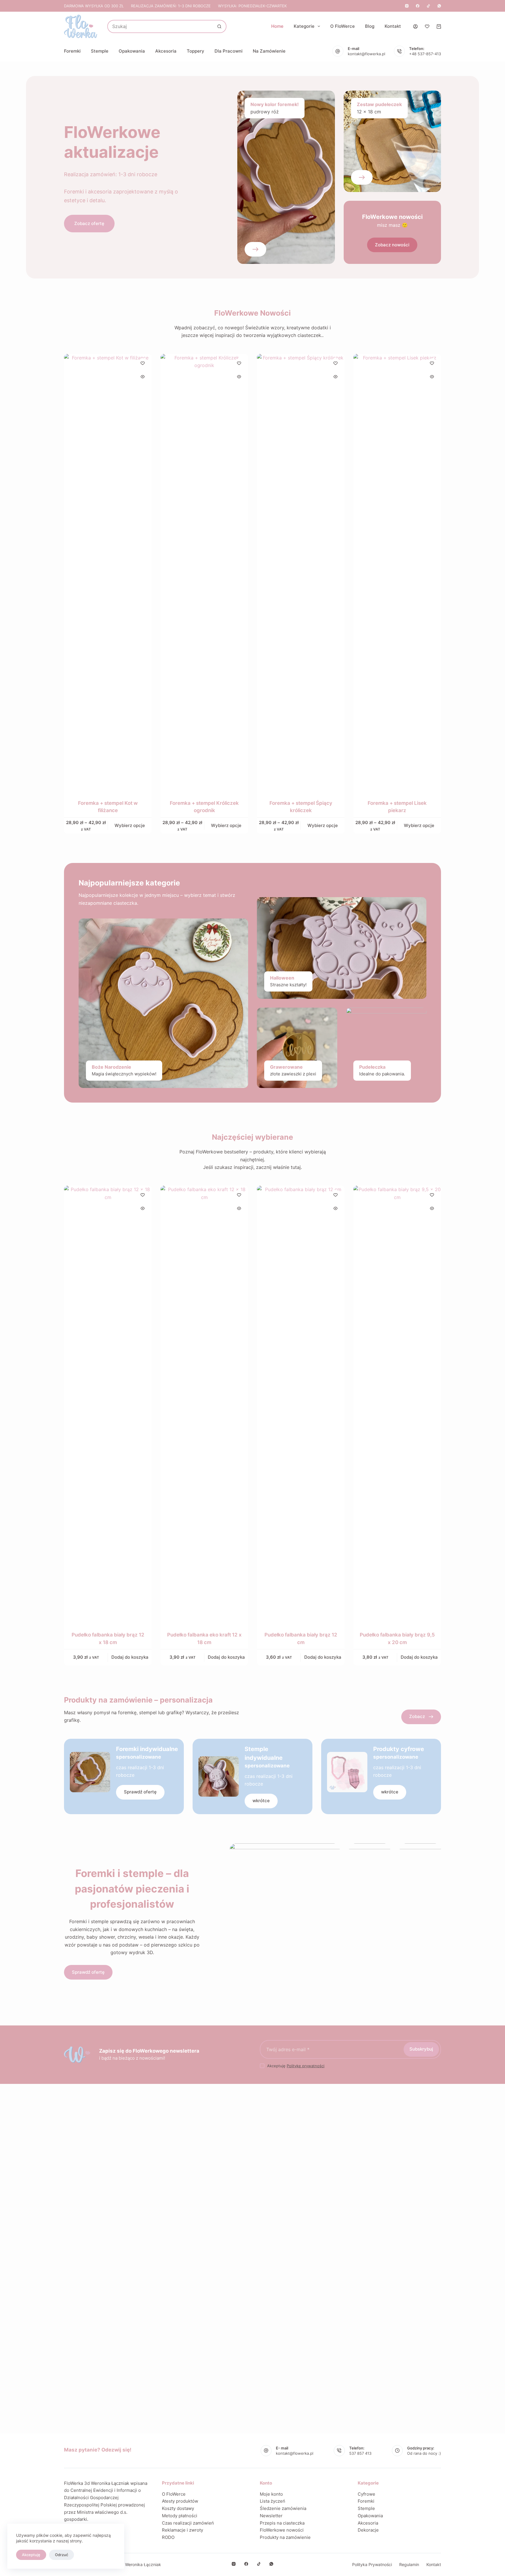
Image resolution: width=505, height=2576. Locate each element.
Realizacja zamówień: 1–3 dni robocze (171, 6)
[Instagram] (407, 6)
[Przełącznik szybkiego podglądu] (143, 377)
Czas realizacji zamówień (188, 2523)
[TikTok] (428, 6)
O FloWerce (343, 26)
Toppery (196, 51)
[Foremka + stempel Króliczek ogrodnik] (204, 573)
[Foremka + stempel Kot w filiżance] (108, 573)
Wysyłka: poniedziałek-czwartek (252, 6)
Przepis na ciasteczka (282, 2523)
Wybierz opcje (130, 825)
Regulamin (409, 2564)
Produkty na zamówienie (285, 2537)
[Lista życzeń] (427, 26)
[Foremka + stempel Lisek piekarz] (397, 573)
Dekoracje (368, 2530)
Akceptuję (31, 2555)
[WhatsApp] (439, 6)
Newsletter (271, 2516)
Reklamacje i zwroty (183, 2530)
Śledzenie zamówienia (283, 2508)
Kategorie (304, 26)
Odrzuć (62, 2555)
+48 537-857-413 (425, 54)
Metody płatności (180, 2516)
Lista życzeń (273, 2501)
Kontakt (393, 26)
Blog (370, 26)
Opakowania (132, 51)
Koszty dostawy (178, 2508)
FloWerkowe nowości (282, 2530)
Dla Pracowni (229, 51)
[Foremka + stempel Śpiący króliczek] (301, 573)
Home (277, 26)
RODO (168, 2537)
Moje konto (271, 2494)
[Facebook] (418, 6)
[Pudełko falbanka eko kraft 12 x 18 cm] (204, 1405)
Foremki (72, 51)
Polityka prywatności (372, 2564)
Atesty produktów (180, 2501)
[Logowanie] (415, 26)
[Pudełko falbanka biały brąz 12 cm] (301, 1405)
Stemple (100, 51)
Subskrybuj (421, 2049)
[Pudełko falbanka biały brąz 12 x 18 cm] (108, 1405)
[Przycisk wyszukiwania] (219, 26)
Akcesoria (166, 51)
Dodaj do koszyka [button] (130, 1657)
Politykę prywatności (306, 2066)
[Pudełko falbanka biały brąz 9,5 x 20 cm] (397, 1405)
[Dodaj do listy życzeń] (143, 363)
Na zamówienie (269, 51)
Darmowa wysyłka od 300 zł (94, 6)
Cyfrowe (366, 2494)
